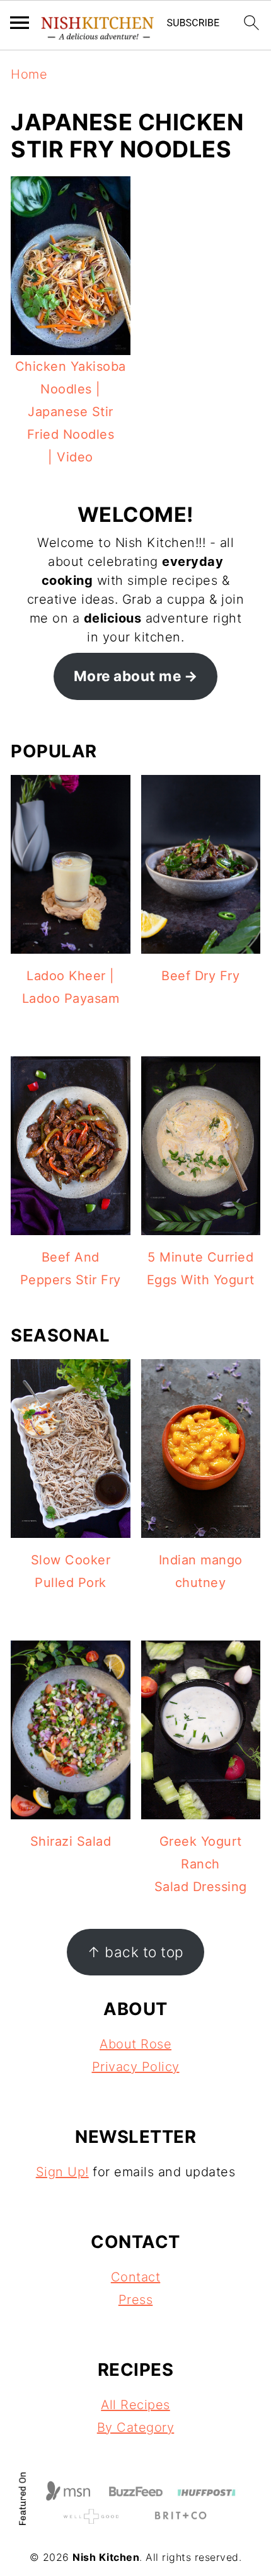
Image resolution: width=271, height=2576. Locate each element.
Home (29, 74)
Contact (136, 2277)
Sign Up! (62, 2172)
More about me (128, 676)
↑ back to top (135, 1952)
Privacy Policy (136, 2067)
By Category (136, 2427)
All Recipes (135, 2405)
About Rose (135, 2044)
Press (136, 2300)
